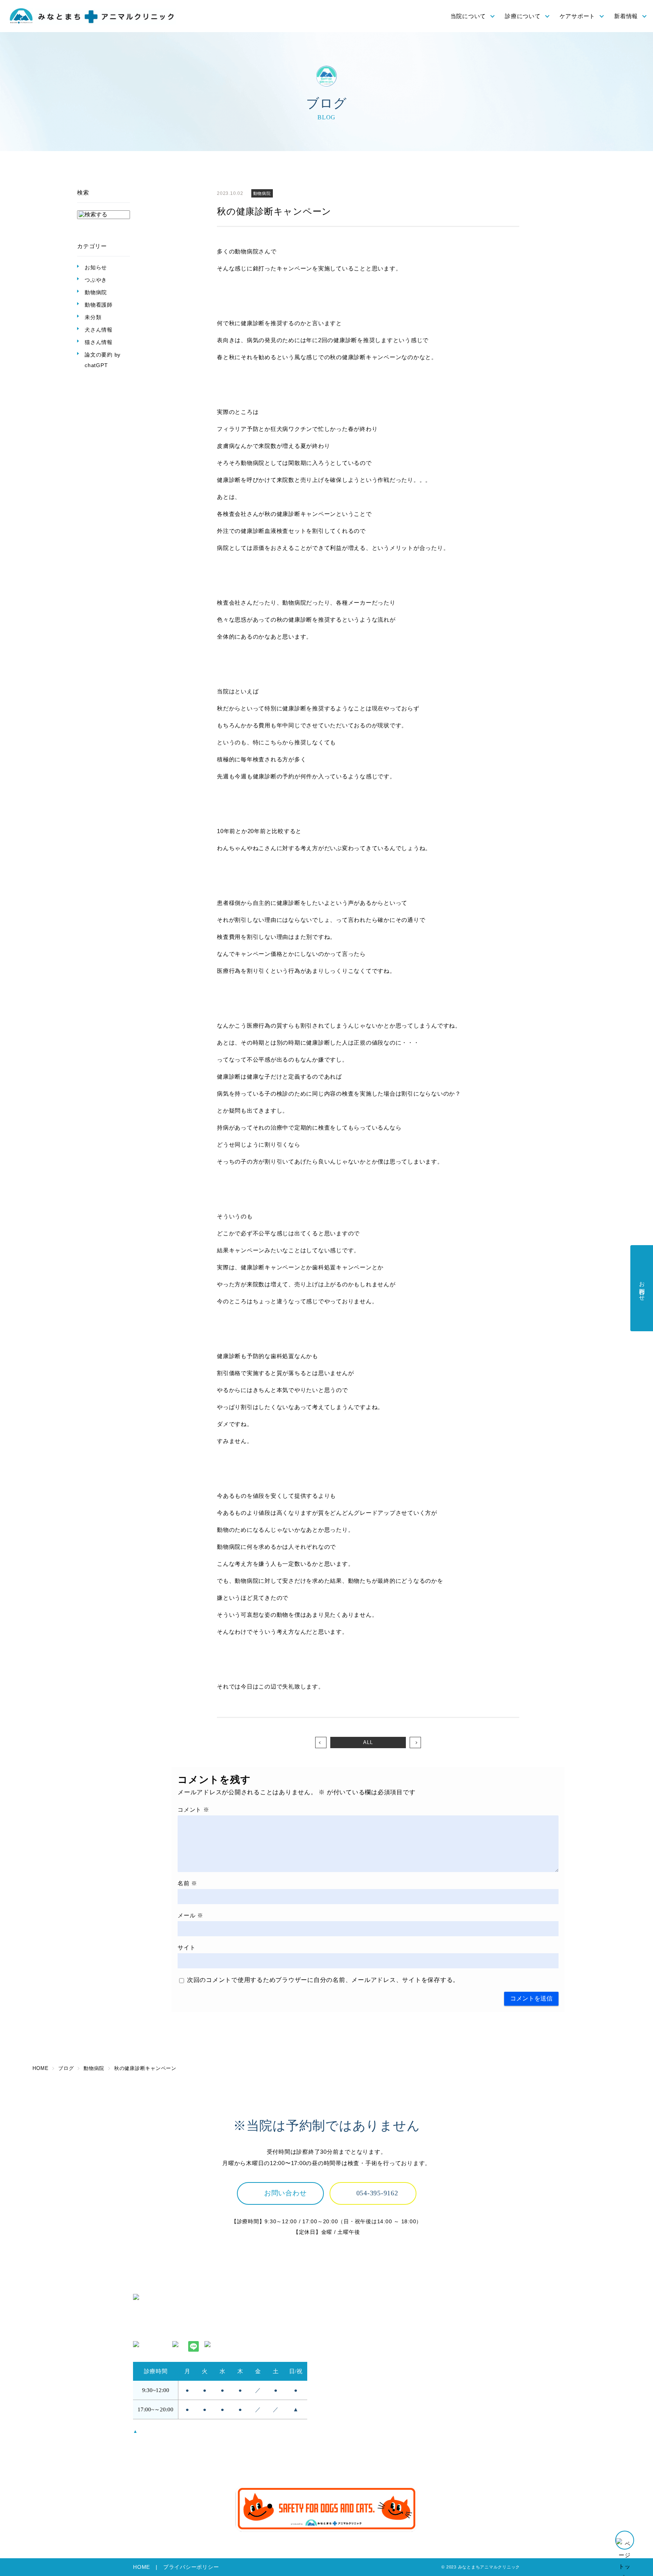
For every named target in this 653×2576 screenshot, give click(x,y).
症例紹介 (445, 2377)
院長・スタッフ (351, 2325)
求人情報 (445, 2415)
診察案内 (445, 2314)
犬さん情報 (99, 330)
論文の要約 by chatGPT (103, 360)
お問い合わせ (285, 2193)
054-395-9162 (377, 2193)
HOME (142, 2567)
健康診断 (343, 2426)
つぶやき (96, 280)
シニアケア (346, 2436)
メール (190, 1915)
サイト (186, 1947)
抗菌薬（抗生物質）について (369, 2446)
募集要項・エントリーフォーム (475, 2426)
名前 (187, 1883)
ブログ (442, 2456)
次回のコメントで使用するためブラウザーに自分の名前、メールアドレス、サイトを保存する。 (323, 1980)
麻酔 (439, 2335)
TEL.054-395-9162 (158, 2330)
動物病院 (96, 292)
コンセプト (346, 2314)
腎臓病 (442, 2345)
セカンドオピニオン (357, 2366)
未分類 (93, 317)
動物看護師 (99, 305)
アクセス (343, 2335)
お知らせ (96, 267)
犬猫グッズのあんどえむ (466, 2436)
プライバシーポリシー (191, 2567)
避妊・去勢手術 (454, 2325)
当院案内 (343, 2345)
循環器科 (445, 2356)
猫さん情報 (99, 342)
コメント (193, 1810)
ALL (368, 1742)
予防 (337, 2415)
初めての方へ (349, 2356)
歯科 (439, 2366)
